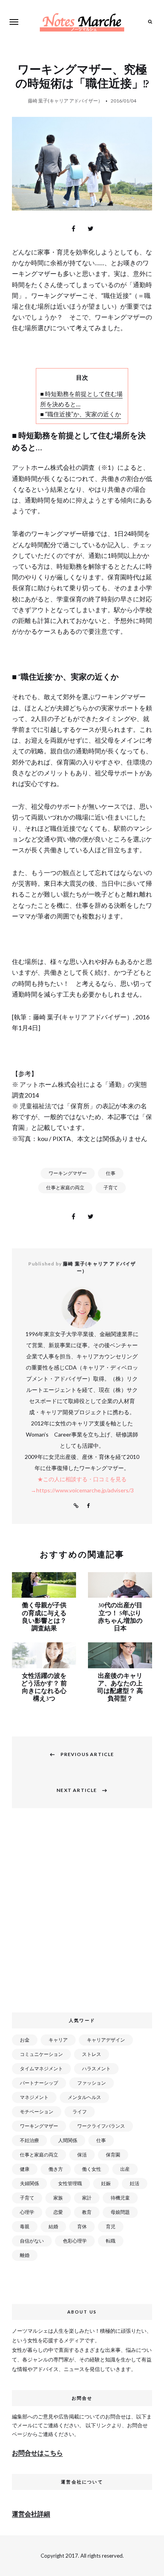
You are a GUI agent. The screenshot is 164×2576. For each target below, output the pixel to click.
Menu (14, 22)
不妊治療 (29, 2140)
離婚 (25, 2255)
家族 (58, 2198)
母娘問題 (120, 2212)
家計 (87, 2198)
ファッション (92, 2083)
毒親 (25, 2226)
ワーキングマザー (68, 1173)
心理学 (27, 2212)
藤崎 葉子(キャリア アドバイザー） (65, 101)
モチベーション (37, 2112)
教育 (87, 2212)
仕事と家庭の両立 (65, 1187)
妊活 (135, 2183)
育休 (82, 2226)
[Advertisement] (82, 1914)
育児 (111, 2226)
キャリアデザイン (106, 2040)
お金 (25, 2040)
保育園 (113, 2155)
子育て (111, 1187)
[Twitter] (91, 229)
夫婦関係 (29, 2183)
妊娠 (106, 2183)
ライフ (80, 2112)
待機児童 (120, 2198)
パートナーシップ (39, 2083)
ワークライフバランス (101, 2126)
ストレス (92, 2054)
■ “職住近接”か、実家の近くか (81, 414)
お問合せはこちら (37, 2453)
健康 (25, 2169)
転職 (111, 2241)
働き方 (56, 2169)
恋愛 (58, 2212)
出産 (125, 2169)
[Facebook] (74, 229)
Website (76, 1506)
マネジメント (34, 2097)
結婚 (53, 2226)
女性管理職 (70, 2183)
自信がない (32, 2241)
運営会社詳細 (31, 2514)
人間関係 (68, 2140)
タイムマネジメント (41, 2068)
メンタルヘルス (84, 2097)
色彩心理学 (75, 2241)
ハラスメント (96, 2068)
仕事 (111, 1173)
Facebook (88, 1506)
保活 (82, 2155)
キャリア (58, 2040)
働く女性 (92, 2169)
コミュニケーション (41, 2054)
